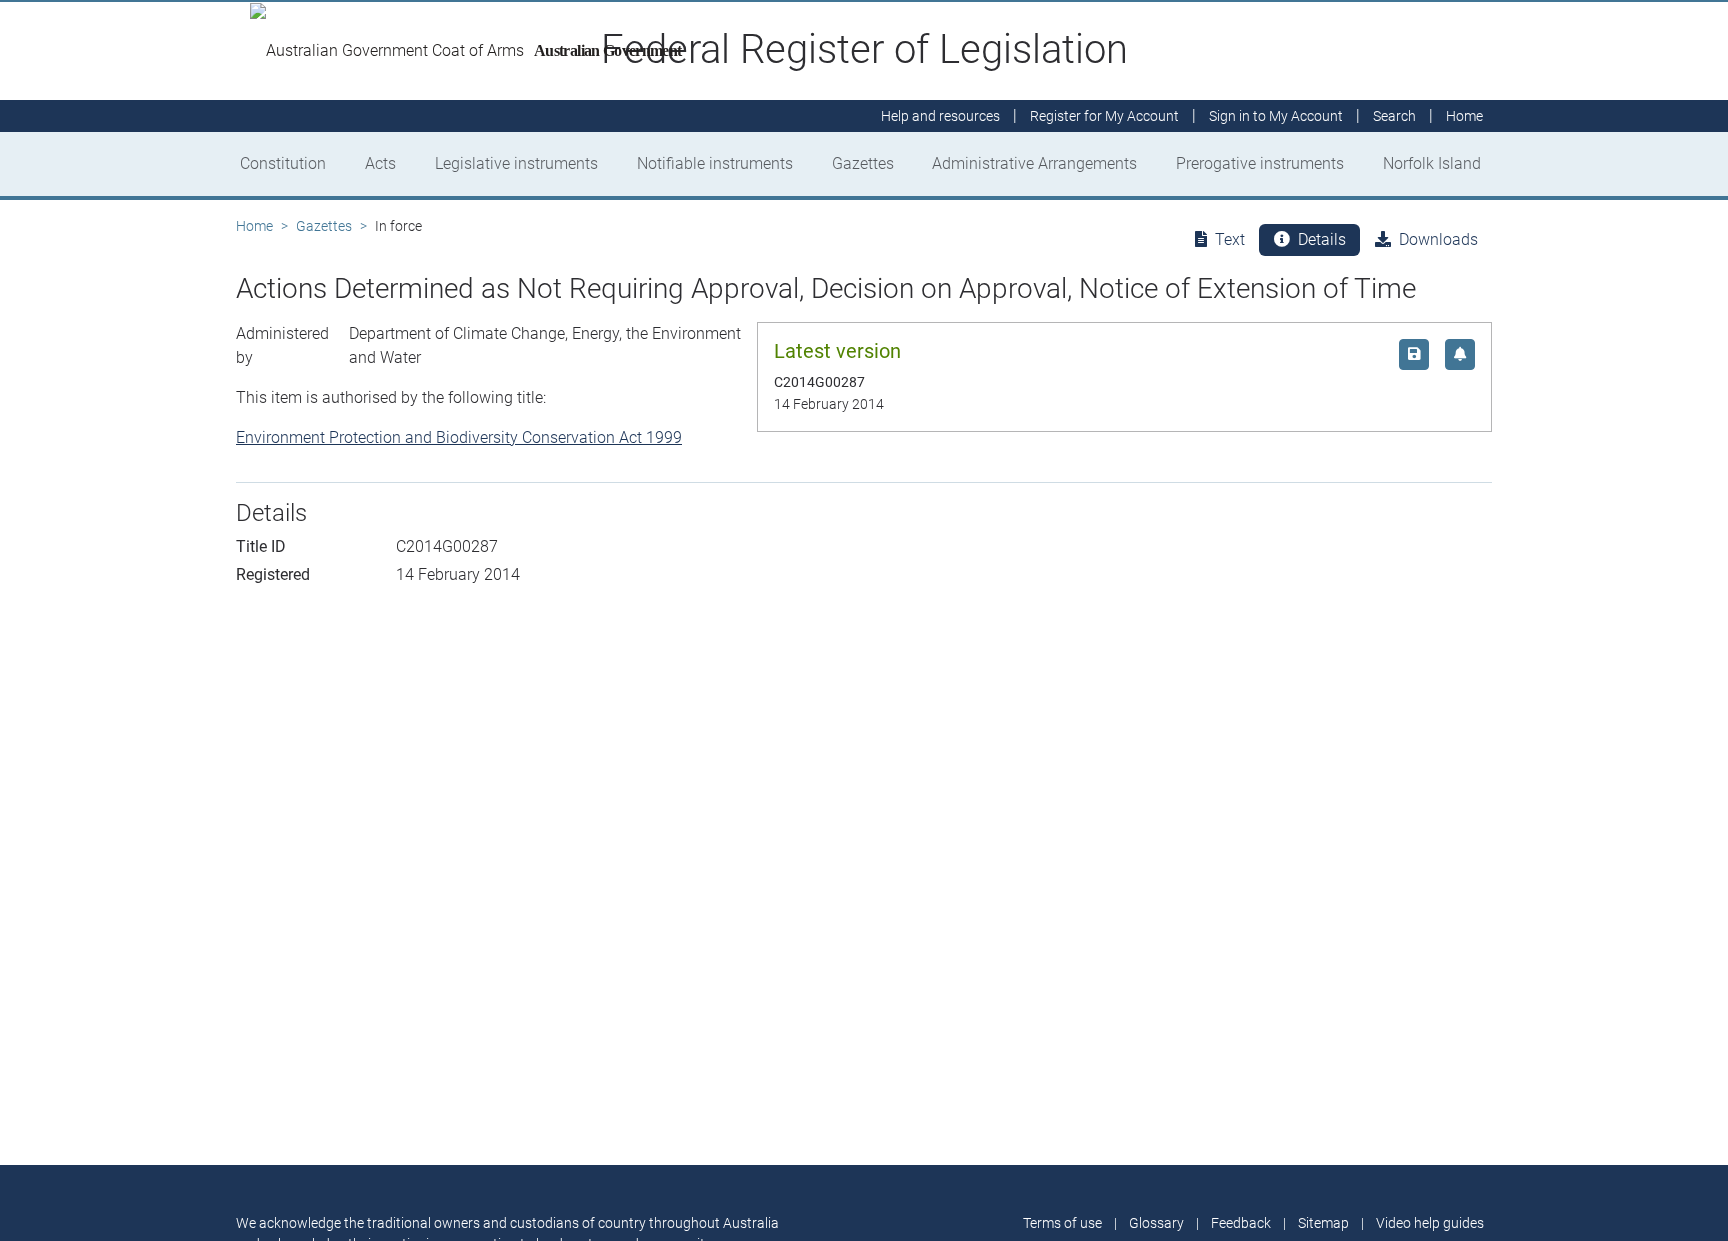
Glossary (1156, 1223)
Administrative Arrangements (1034, 163)
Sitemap (1323, 1223)
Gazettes (863, 163)
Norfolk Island (1432, 163)
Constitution (283, 163)
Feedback (1241, 1223)
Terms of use (1062, 1223)
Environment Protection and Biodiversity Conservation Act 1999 (459, 437)
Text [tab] (1230, 239)
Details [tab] (1322, 239)
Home (254, 226)
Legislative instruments (516, 163)
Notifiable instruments (715, 163)
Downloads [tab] (1438, 239)
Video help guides (1430, 1223)
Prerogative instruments (1260, 163)
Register (1104, 116)
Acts (380, 163)
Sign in (1276, 116)
